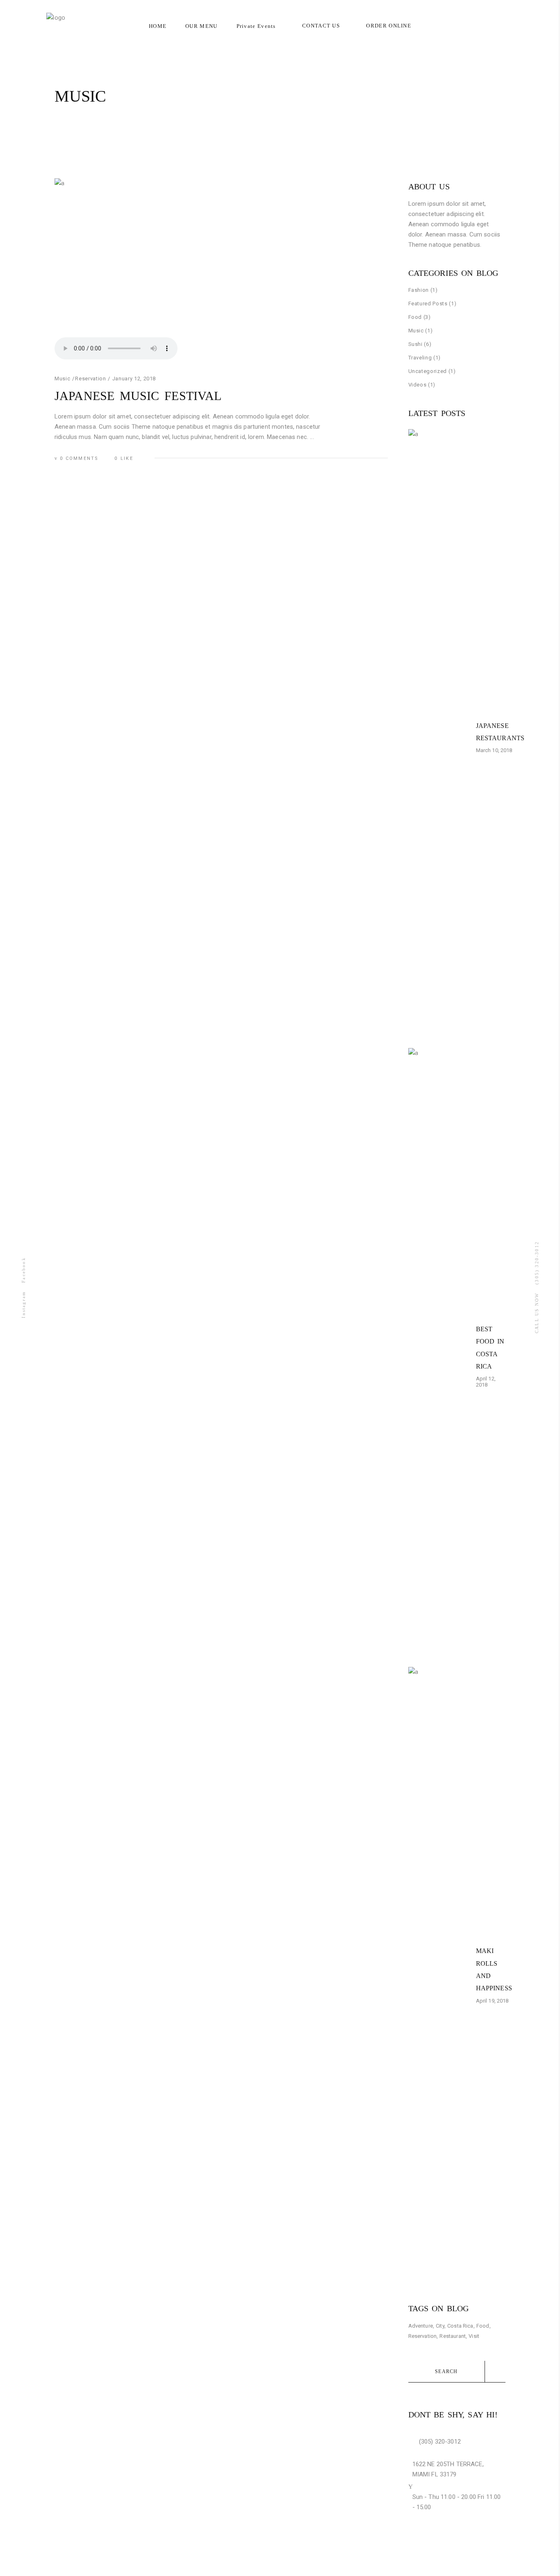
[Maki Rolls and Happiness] (439, 1974)
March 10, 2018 (494, 750)
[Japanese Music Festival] (221, 271)
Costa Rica (460, 2326)
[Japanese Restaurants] (439, 737)
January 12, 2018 (134, 379)
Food (415, 317)
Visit (474, 2336)
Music (62, 379)
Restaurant (453, 2336)
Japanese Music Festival (138, 396)
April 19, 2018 (492, 2001)
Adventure (421, 2326)
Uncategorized (428, 371)
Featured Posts (428, 304)
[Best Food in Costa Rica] (439, 1355)
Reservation (90, 379)
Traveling (420, 358)
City (440, 2326)
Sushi (415, 344)
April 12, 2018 (486, 1382)
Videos (418, 385)
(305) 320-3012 (537, 1263)
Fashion (419, 290)
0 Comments (79, 458)
